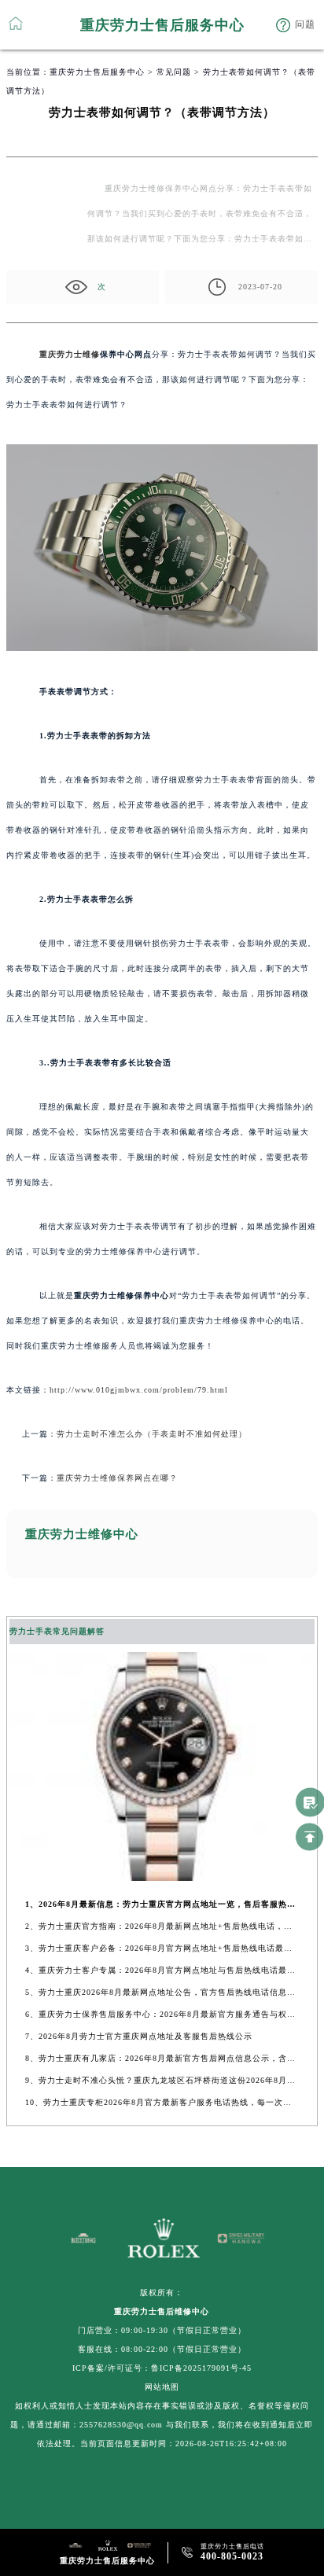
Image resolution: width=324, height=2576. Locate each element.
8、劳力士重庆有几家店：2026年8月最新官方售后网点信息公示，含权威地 (162, 2058)
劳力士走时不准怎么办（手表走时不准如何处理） (152, 1434)
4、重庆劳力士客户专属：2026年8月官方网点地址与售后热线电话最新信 (162, 1970)
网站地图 (162, 2387)
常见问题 (174, 72)
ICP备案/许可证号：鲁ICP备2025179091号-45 (162, 2368)
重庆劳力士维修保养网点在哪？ (117, 1478)
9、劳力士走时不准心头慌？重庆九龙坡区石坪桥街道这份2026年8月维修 (162, 2080)
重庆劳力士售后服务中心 (97, 72)
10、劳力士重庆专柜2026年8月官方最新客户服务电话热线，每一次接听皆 (162, 2102)
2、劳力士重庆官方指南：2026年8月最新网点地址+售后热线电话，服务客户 (162, 1926)
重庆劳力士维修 (70, 354)
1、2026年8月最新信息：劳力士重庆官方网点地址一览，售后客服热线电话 (162, 1904)
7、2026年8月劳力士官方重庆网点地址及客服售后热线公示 (139, 2036)
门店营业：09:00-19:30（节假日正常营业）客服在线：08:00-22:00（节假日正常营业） (162, 2340)
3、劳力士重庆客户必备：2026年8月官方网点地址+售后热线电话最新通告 (162, 1948)
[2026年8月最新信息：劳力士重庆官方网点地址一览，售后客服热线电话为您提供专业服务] (162, 1877)
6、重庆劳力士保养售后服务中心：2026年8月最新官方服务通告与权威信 (162, 2014)
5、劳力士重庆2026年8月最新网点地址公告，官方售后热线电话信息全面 (162, 1992)
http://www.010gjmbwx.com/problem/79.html (139, 1390)
